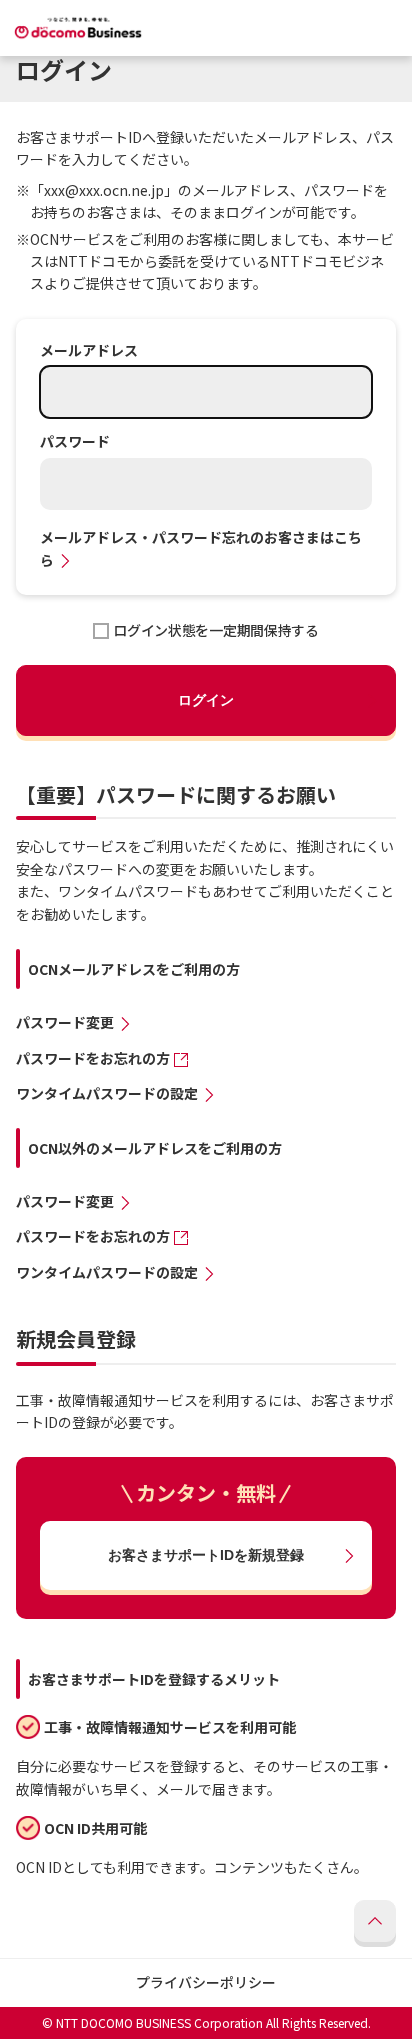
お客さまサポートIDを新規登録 (206, 1555)
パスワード (75, 442)
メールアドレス (89, 351)
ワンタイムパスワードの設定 (107, 1093)
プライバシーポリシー (206, 1982)
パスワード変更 (65, 1022)
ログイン (206, 700)
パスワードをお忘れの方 (93, 1058)
